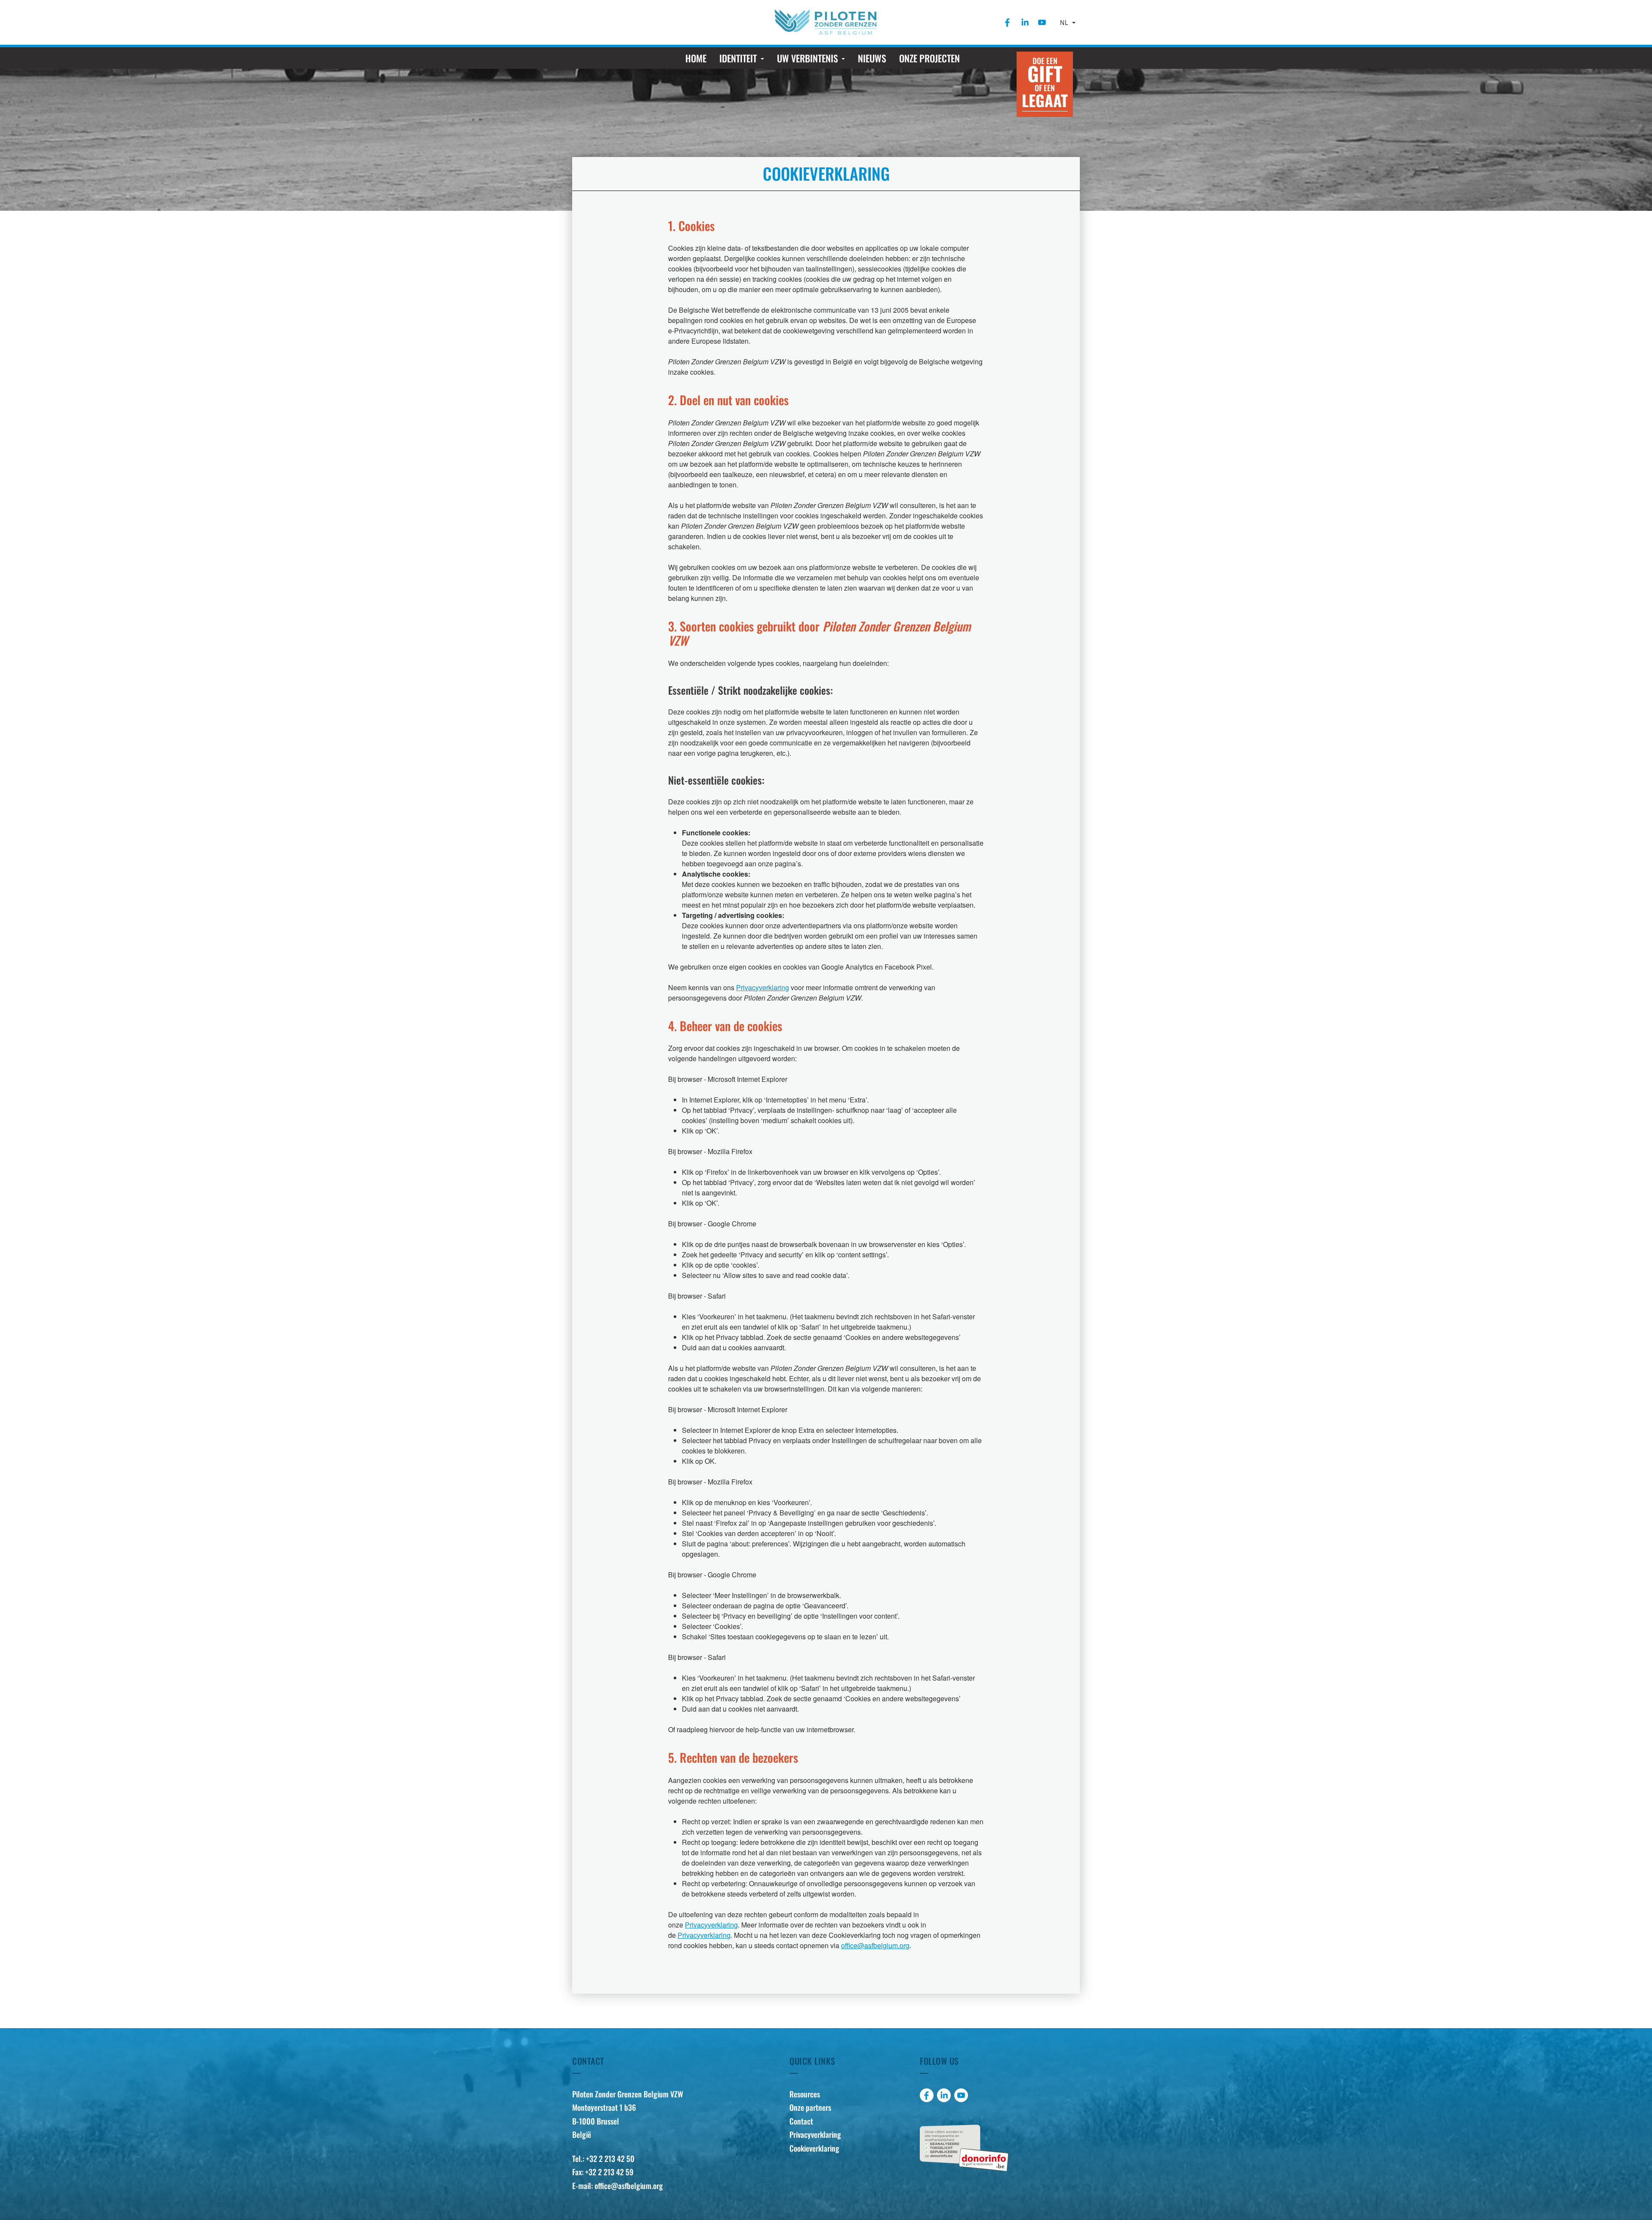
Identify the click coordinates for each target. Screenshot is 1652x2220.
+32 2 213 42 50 (610, 2158)
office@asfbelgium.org (875, 1945)
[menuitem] (1008, 22)
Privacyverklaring (763, 987)
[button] (741, 58)
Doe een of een (1045, 83)
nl (1065, 22)
